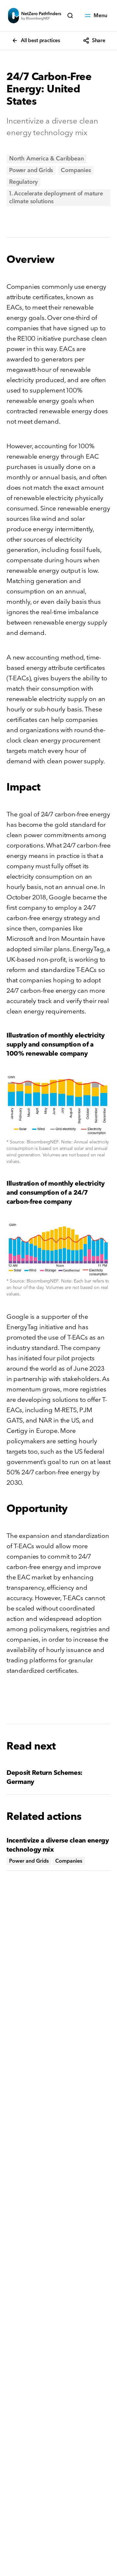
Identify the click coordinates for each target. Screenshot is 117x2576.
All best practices (40, 40)
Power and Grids (31, 170)
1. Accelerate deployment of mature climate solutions (56, 198)
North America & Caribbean (46, 159)
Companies (76, 170)
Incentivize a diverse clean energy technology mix (58, 1845)
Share (99, 40)
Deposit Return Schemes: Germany (45, 1777)
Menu (100, 15)
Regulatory (23, 182)
